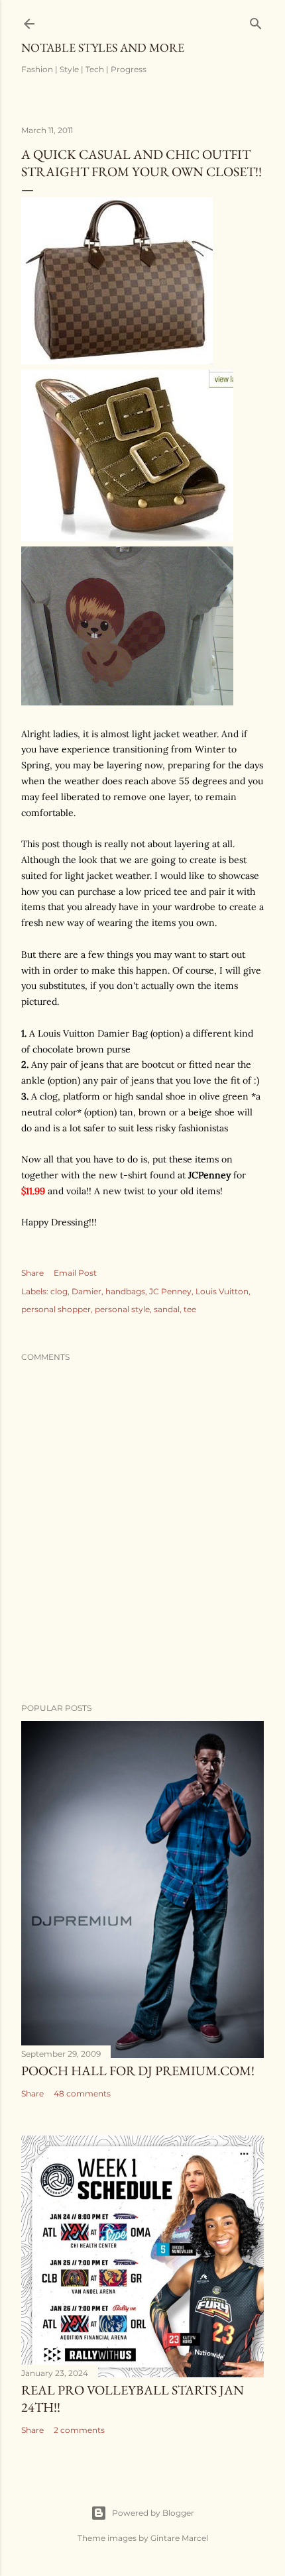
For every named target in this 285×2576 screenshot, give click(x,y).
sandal (167, 1309)
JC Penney (170, 1291)
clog (59, 1291)
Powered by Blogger (153, 2513)
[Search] (256, 21)
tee (190, 1309)
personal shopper (56, 1309)
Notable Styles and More (103, 47)
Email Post (75, 1273)
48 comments (82, 2093)
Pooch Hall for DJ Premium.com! (138, 2071)
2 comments (79, 2430)
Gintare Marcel (179, 2538)
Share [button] (32, 1273)
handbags (125, 1291)
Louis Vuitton (222, 1291)
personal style (122, 1309)
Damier (86, 1291)
